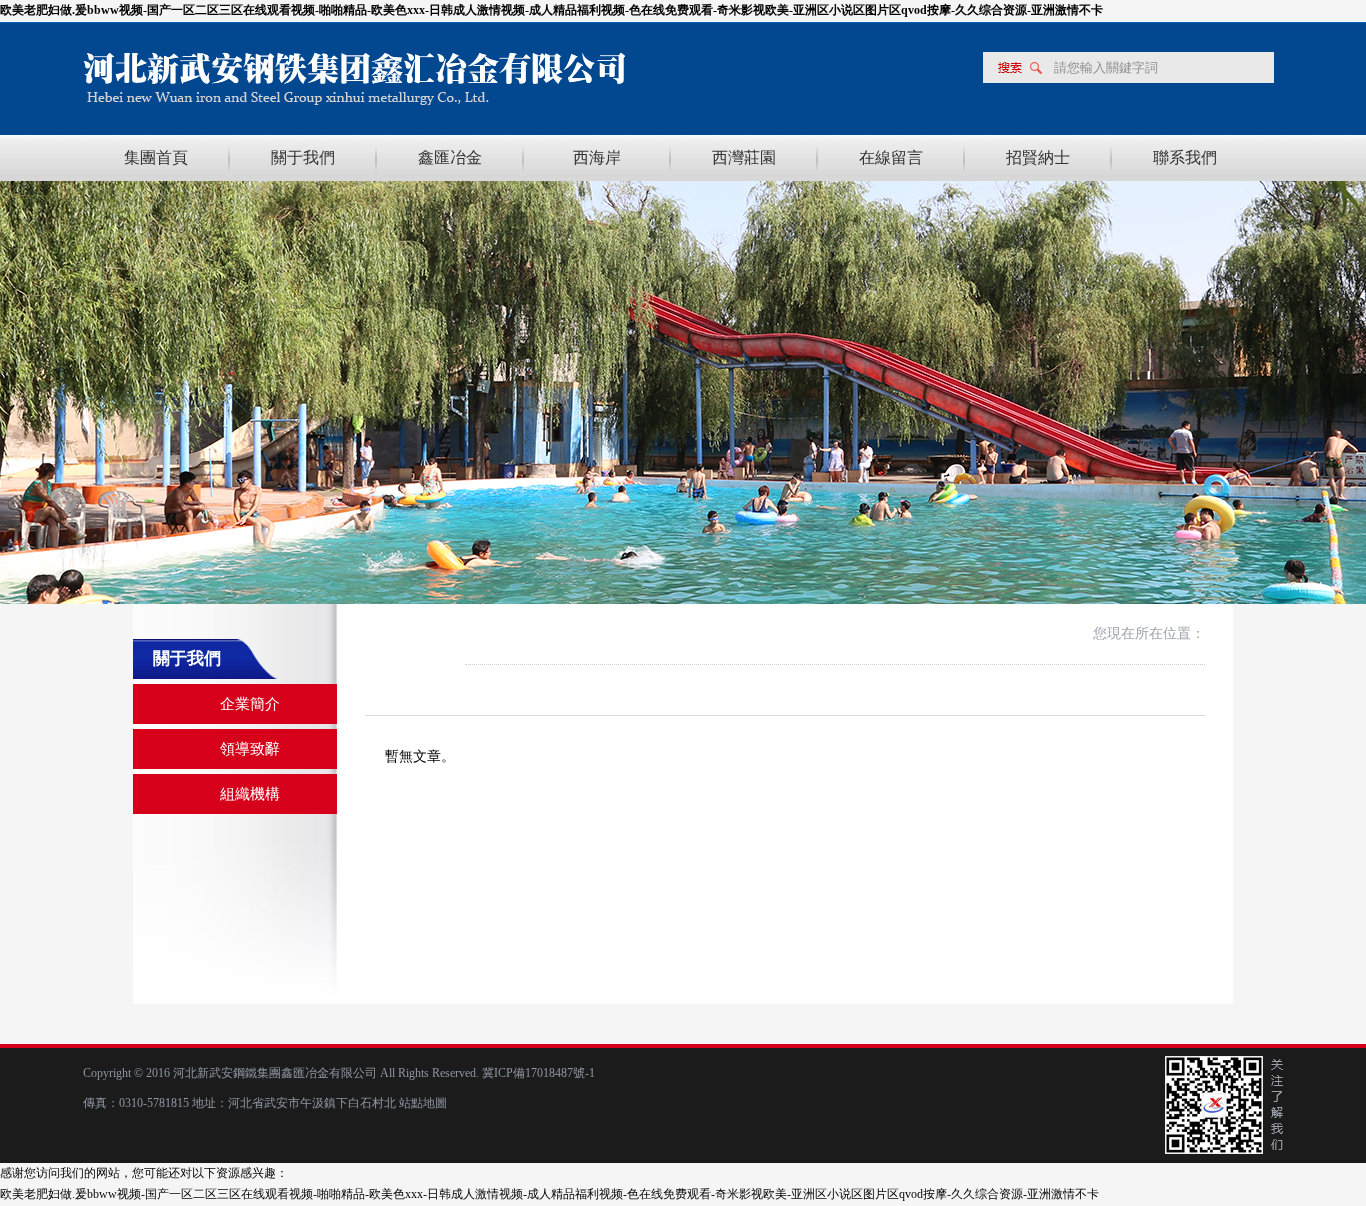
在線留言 (891, 157)
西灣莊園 (744, 157)
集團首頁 (156, 157)
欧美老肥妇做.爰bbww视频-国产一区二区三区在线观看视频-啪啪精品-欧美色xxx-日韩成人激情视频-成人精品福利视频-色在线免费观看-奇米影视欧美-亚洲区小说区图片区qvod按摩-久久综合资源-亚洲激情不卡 (551, 10)
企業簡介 (250, 704)
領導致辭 (250, 749)
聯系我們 (1185, 157)
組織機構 (250, 794)
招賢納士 (1038, 157)
